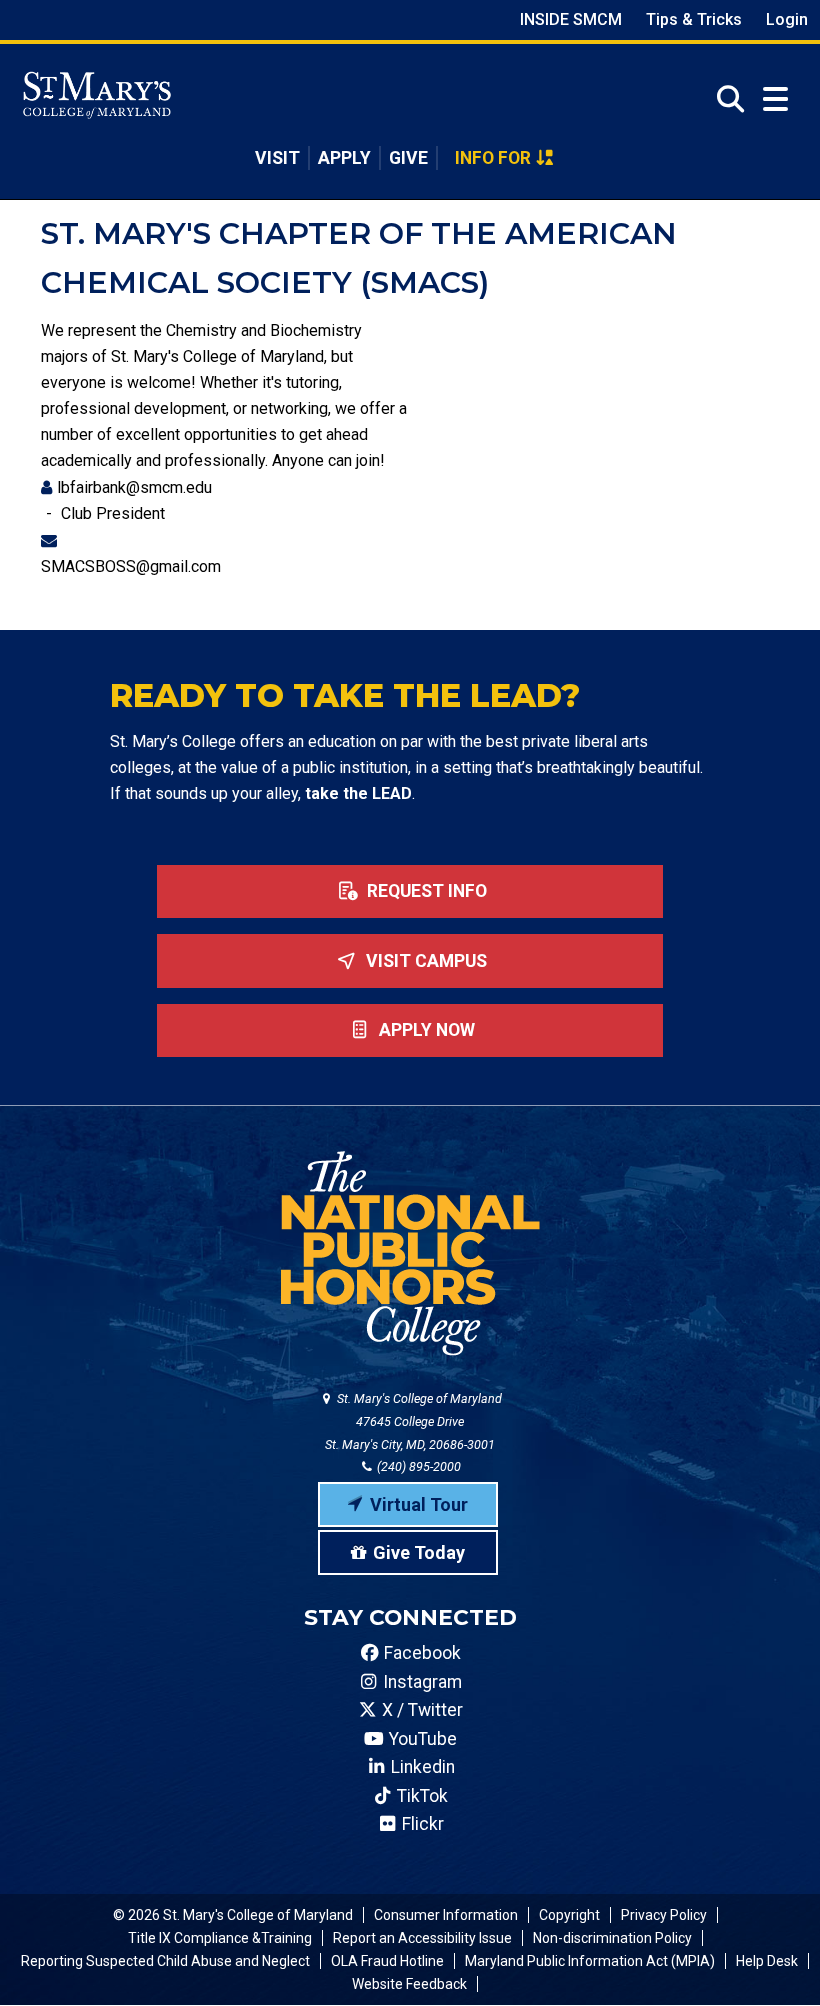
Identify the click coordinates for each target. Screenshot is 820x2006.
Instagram (420, 1682)
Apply (344, 158)
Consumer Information (446, 1915)
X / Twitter (420, 1710)
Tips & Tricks (694, 19)
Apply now (425, 1030)
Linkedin (421, 1767)
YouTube (421, 1739)
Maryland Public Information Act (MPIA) (590, 1961)
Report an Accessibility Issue (422, 1938)
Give (408, 158)
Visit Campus (424, 961)
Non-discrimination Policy (612, 1938)
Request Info (425, 891)
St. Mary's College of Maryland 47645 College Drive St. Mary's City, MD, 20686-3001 (413, 1421)
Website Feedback (409, 1984)
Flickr (421, 1824)
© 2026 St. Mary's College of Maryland (233, 1915)
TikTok (420, 1796)
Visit (277, 158)
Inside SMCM (571, 19)
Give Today (419, 1552)
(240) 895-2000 (417, 1466)
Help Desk (767, 1961)
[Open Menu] (775, 99)
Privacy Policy (664, 1915)
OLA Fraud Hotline (387, 1961)
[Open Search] (724, 99)
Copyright (569, 1915)
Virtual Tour (419, 1504)
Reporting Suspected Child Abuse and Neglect (165, 1961)
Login (787, 19)
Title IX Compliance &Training (220, 1938)
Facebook (420, 1653)
